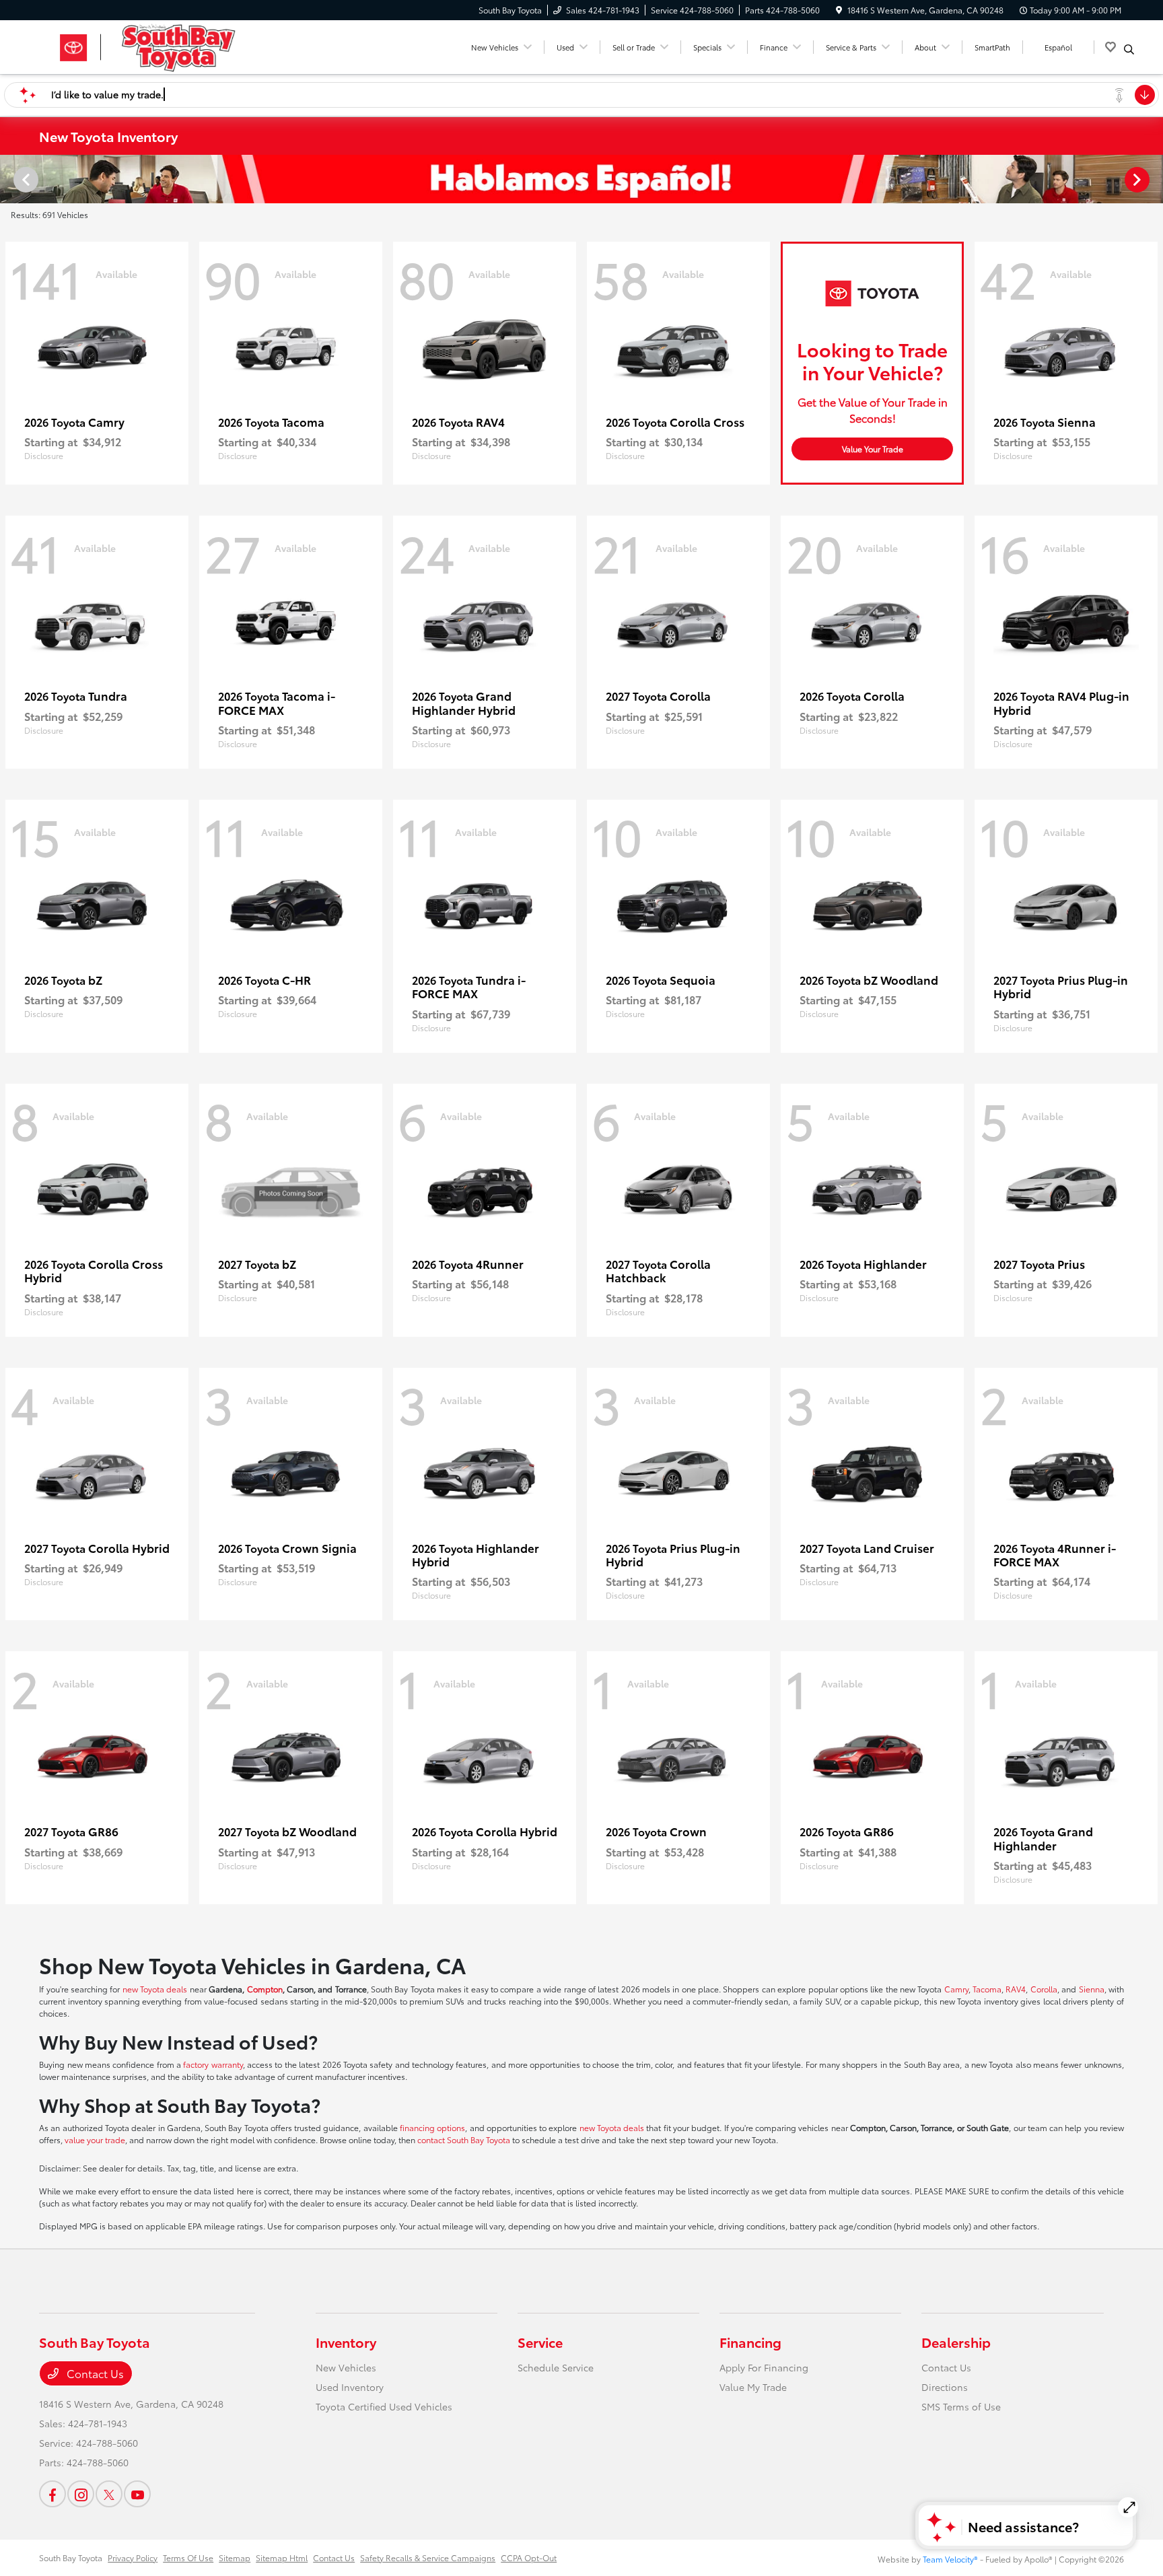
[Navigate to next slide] (1153, 179)
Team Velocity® (950, 2559)
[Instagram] (81, 2494)
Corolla (1044, 1989)
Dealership (956, 2342)
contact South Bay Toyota (464, 2139)
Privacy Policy (133, 2557)
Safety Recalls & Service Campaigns (428, 2557)
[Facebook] (52, 2494)
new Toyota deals (155, 1989)
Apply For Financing (764, 2367)
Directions (945, 2387)
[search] (1129, 49)
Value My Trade (753, 2387)
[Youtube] (137, 2494)
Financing (750, 2342)
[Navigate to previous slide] (10, 179)
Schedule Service (556, 2367)
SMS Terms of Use (961, 2406)
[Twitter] (109, 2494)
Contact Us (94, 2373)
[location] (839, 10)
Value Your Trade (873, 449)
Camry (956, 1989)
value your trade (95, 2139)
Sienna (1092, 1989)
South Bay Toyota (71, 2557)
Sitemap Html (282, 2557)
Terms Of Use (188, 2557)
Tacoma (987, 1989)
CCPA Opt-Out (529, 2557)
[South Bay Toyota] (155, 45)
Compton (265, 1989)
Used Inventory (350, 2387)
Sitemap (235, 2557)
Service (540, 2342)
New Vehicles (346, 2367)
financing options (432, 2127)
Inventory (346, 2342)
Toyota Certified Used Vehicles (384, 2406)
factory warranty (213, 2064)
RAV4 (1016, 1989)
